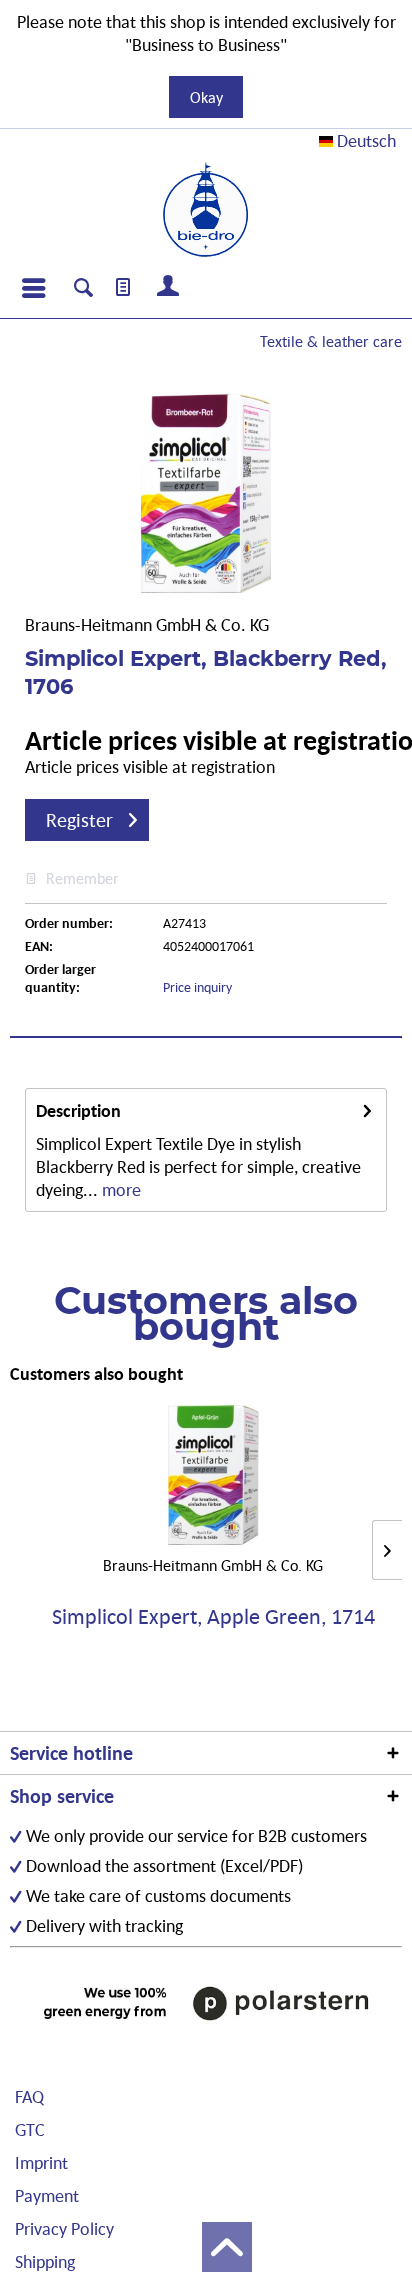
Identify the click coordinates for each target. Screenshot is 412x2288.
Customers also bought (96, 1373)
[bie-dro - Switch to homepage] (205, 210)
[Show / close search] (83, 290)
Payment (47, 2195)
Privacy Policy (64, 2228)
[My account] (169, 288)
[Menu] (33, 288)
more (119, 1189)
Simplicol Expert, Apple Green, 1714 (213, 1617)
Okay (206, 97)
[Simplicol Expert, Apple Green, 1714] (213, 1475)
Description (78, 1110)
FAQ (29, 2096)
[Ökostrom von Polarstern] (206, 2003)
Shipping (45, 2261)
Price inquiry (197, 987)
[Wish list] (124, 288)
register (79, 820)
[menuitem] (33, 288)
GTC (30, 2129)
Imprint (41, 2162)
